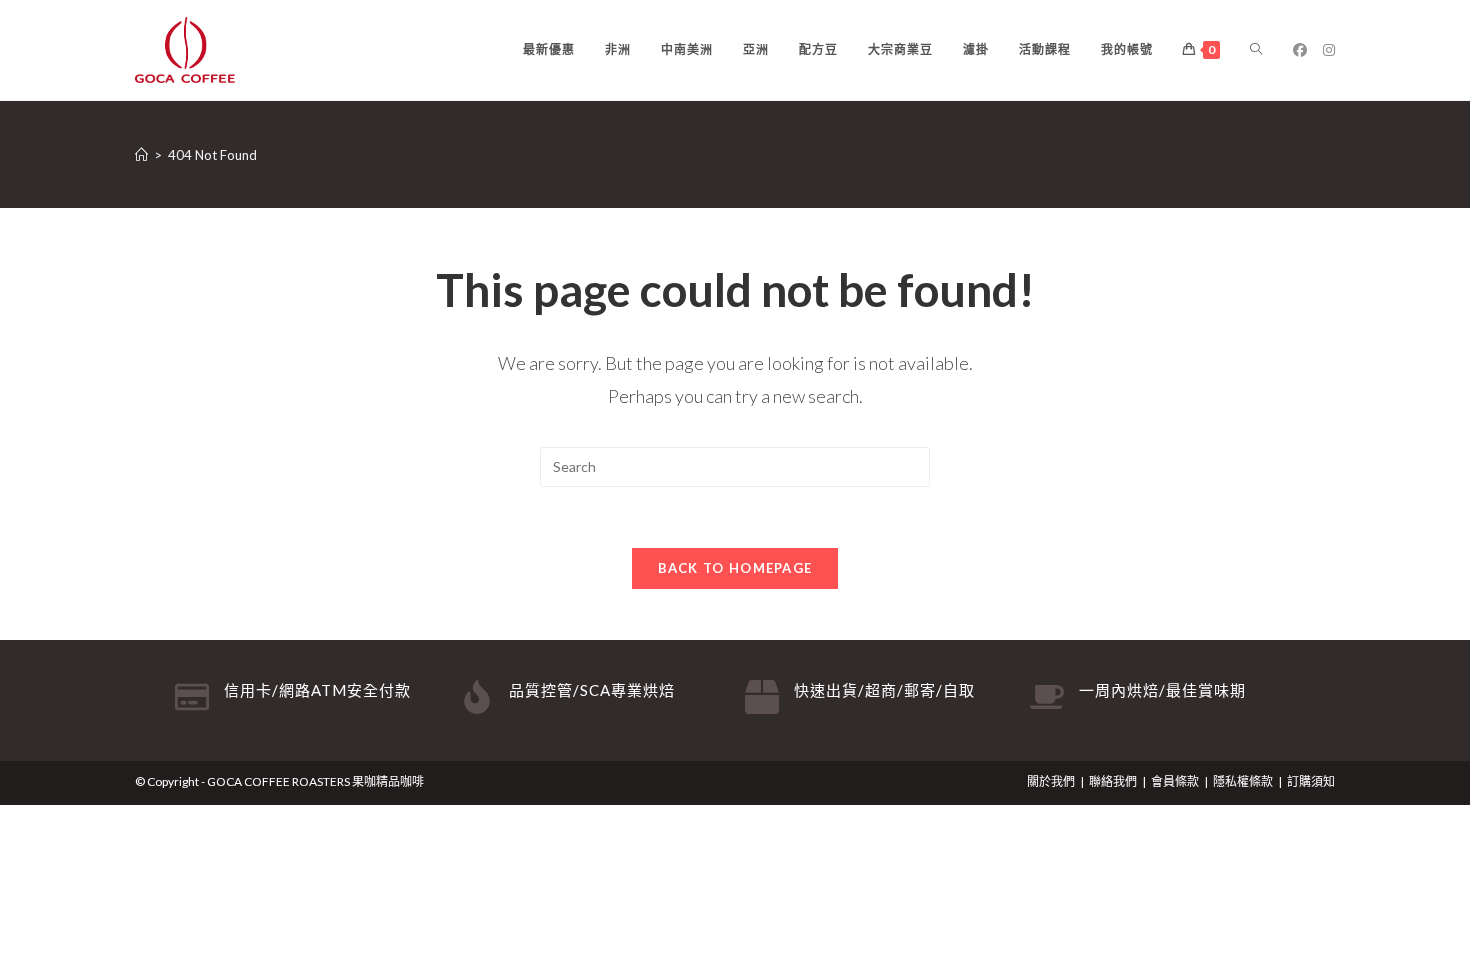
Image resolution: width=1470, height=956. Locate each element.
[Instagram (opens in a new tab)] (1329, 50)
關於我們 (1051, 781)
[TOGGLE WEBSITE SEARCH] (1256, 50)
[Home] (141, 155)
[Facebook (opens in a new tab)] (1300, 50)
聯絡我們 (1113, 781)
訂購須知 (1311, 781)
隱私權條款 (1243, 781)
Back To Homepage (735, 568)
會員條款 (1175, 781)
